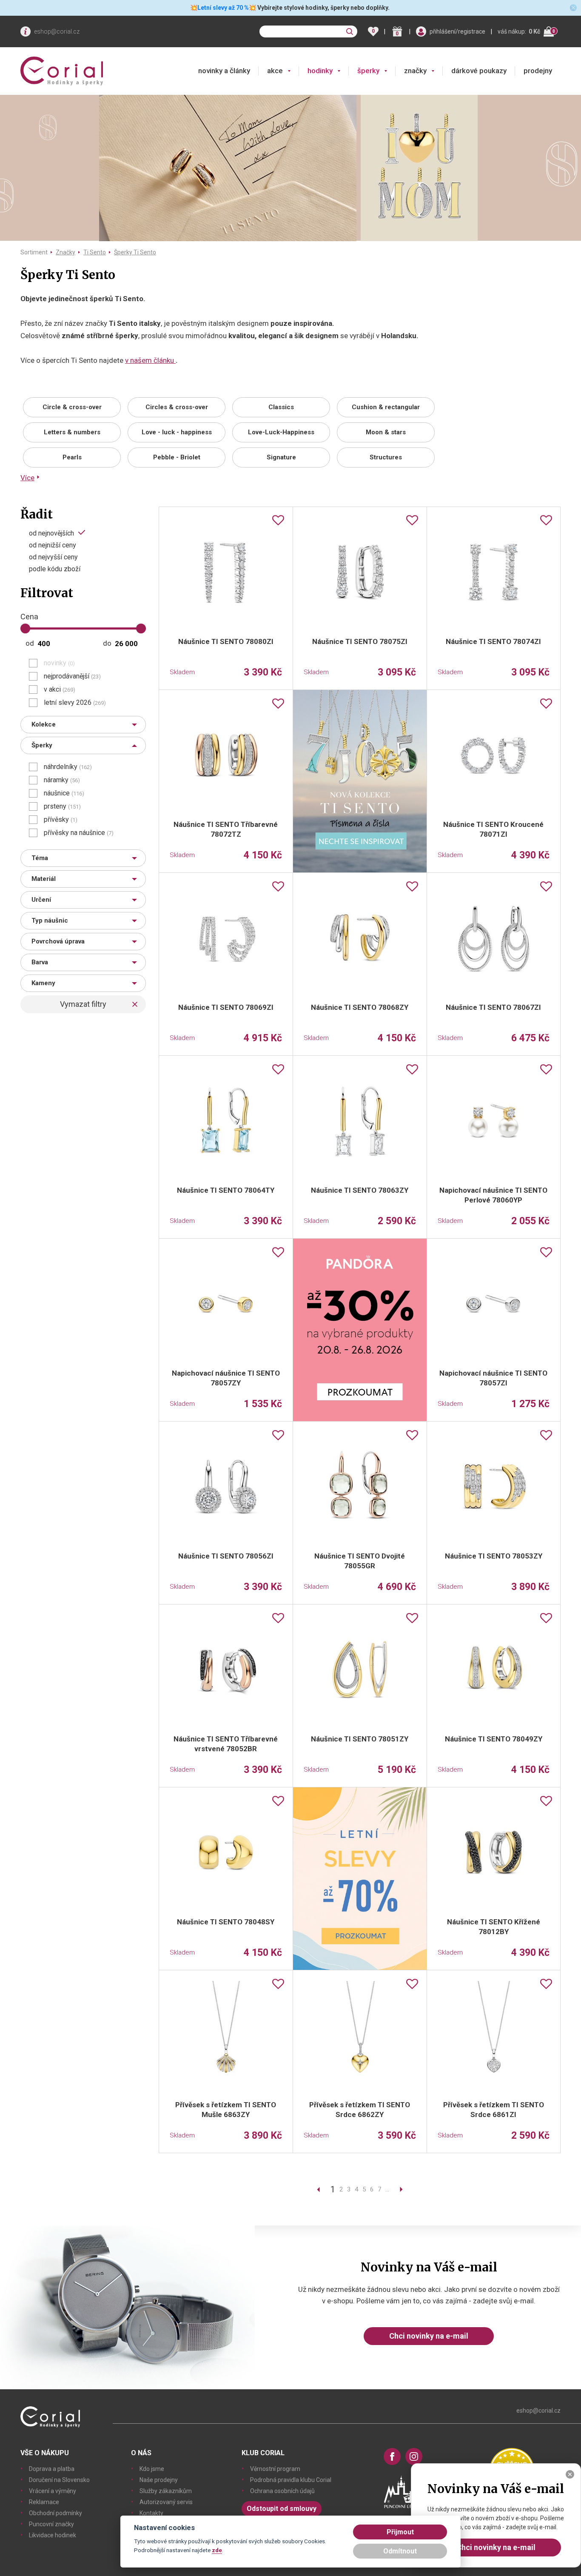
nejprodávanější (72, 676)
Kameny (43, 983)
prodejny (538, 71)
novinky (59, 663)
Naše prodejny (159, 2480)
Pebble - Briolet (177, 457)
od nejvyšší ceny (53, 557)
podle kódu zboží (55, 569)
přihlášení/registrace (457, 31)
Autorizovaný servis (166, 2502)
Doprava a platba (52, 2469)
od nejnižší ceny (53, 545)
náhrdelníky (68, 767)
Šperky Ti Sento (135, 252)
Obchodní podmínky (56, 2513)
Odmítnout (400, 2551)
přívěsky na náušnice (79, 833)
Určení (41, 900)
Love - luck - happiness (177, 432)
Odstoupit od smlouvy (282, 2509)
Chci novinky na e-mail (429, 2336)
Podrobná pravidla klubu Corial (291, 2480)
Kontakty (151, 2513)
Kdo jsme (152, 2469)
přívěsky (61, 820)
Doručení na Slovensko (59, 2480)
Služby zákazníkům (166, 2491)
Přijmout (400, 2532)
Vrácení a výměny (53, 2491)
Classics (281, 407)
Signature (281, 457)
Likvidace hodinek (53, 2535)
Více (27, 478)
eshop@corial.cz (57, 31)
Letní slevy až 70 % (223, 8)
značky (415, 71)
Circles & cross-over (177, 407)
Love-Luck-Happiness (281, 432)
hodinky (320, 71)
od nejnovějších (51, 533)
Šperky (42, 745)
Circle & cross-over (72, 407)
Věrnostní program (275, 2469)
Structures (386, 457)
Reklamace (44, 2502)
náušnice (64, 793)
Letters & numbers (72, 432)
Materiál (44, 879)
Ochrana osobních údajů (282, 2491)
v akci (60, 690)
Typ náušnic (50, 920)
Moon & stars (386, 432)
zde (217, 2550)
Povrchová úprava (58, 941)
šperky (368, 71)
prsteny (62, 806)
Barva (40, 962)
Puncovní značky (51, 2524)
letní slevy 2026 (75, 703)
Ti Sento (95, 252)
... (387, 2189)
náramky (62, 780)
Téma (40, 858)
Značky (66, 252)
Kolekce (44, 724)
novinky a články (224, 71)
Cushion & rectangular (386, 407)
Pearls (72, 457)
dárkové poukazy (479, 71)
